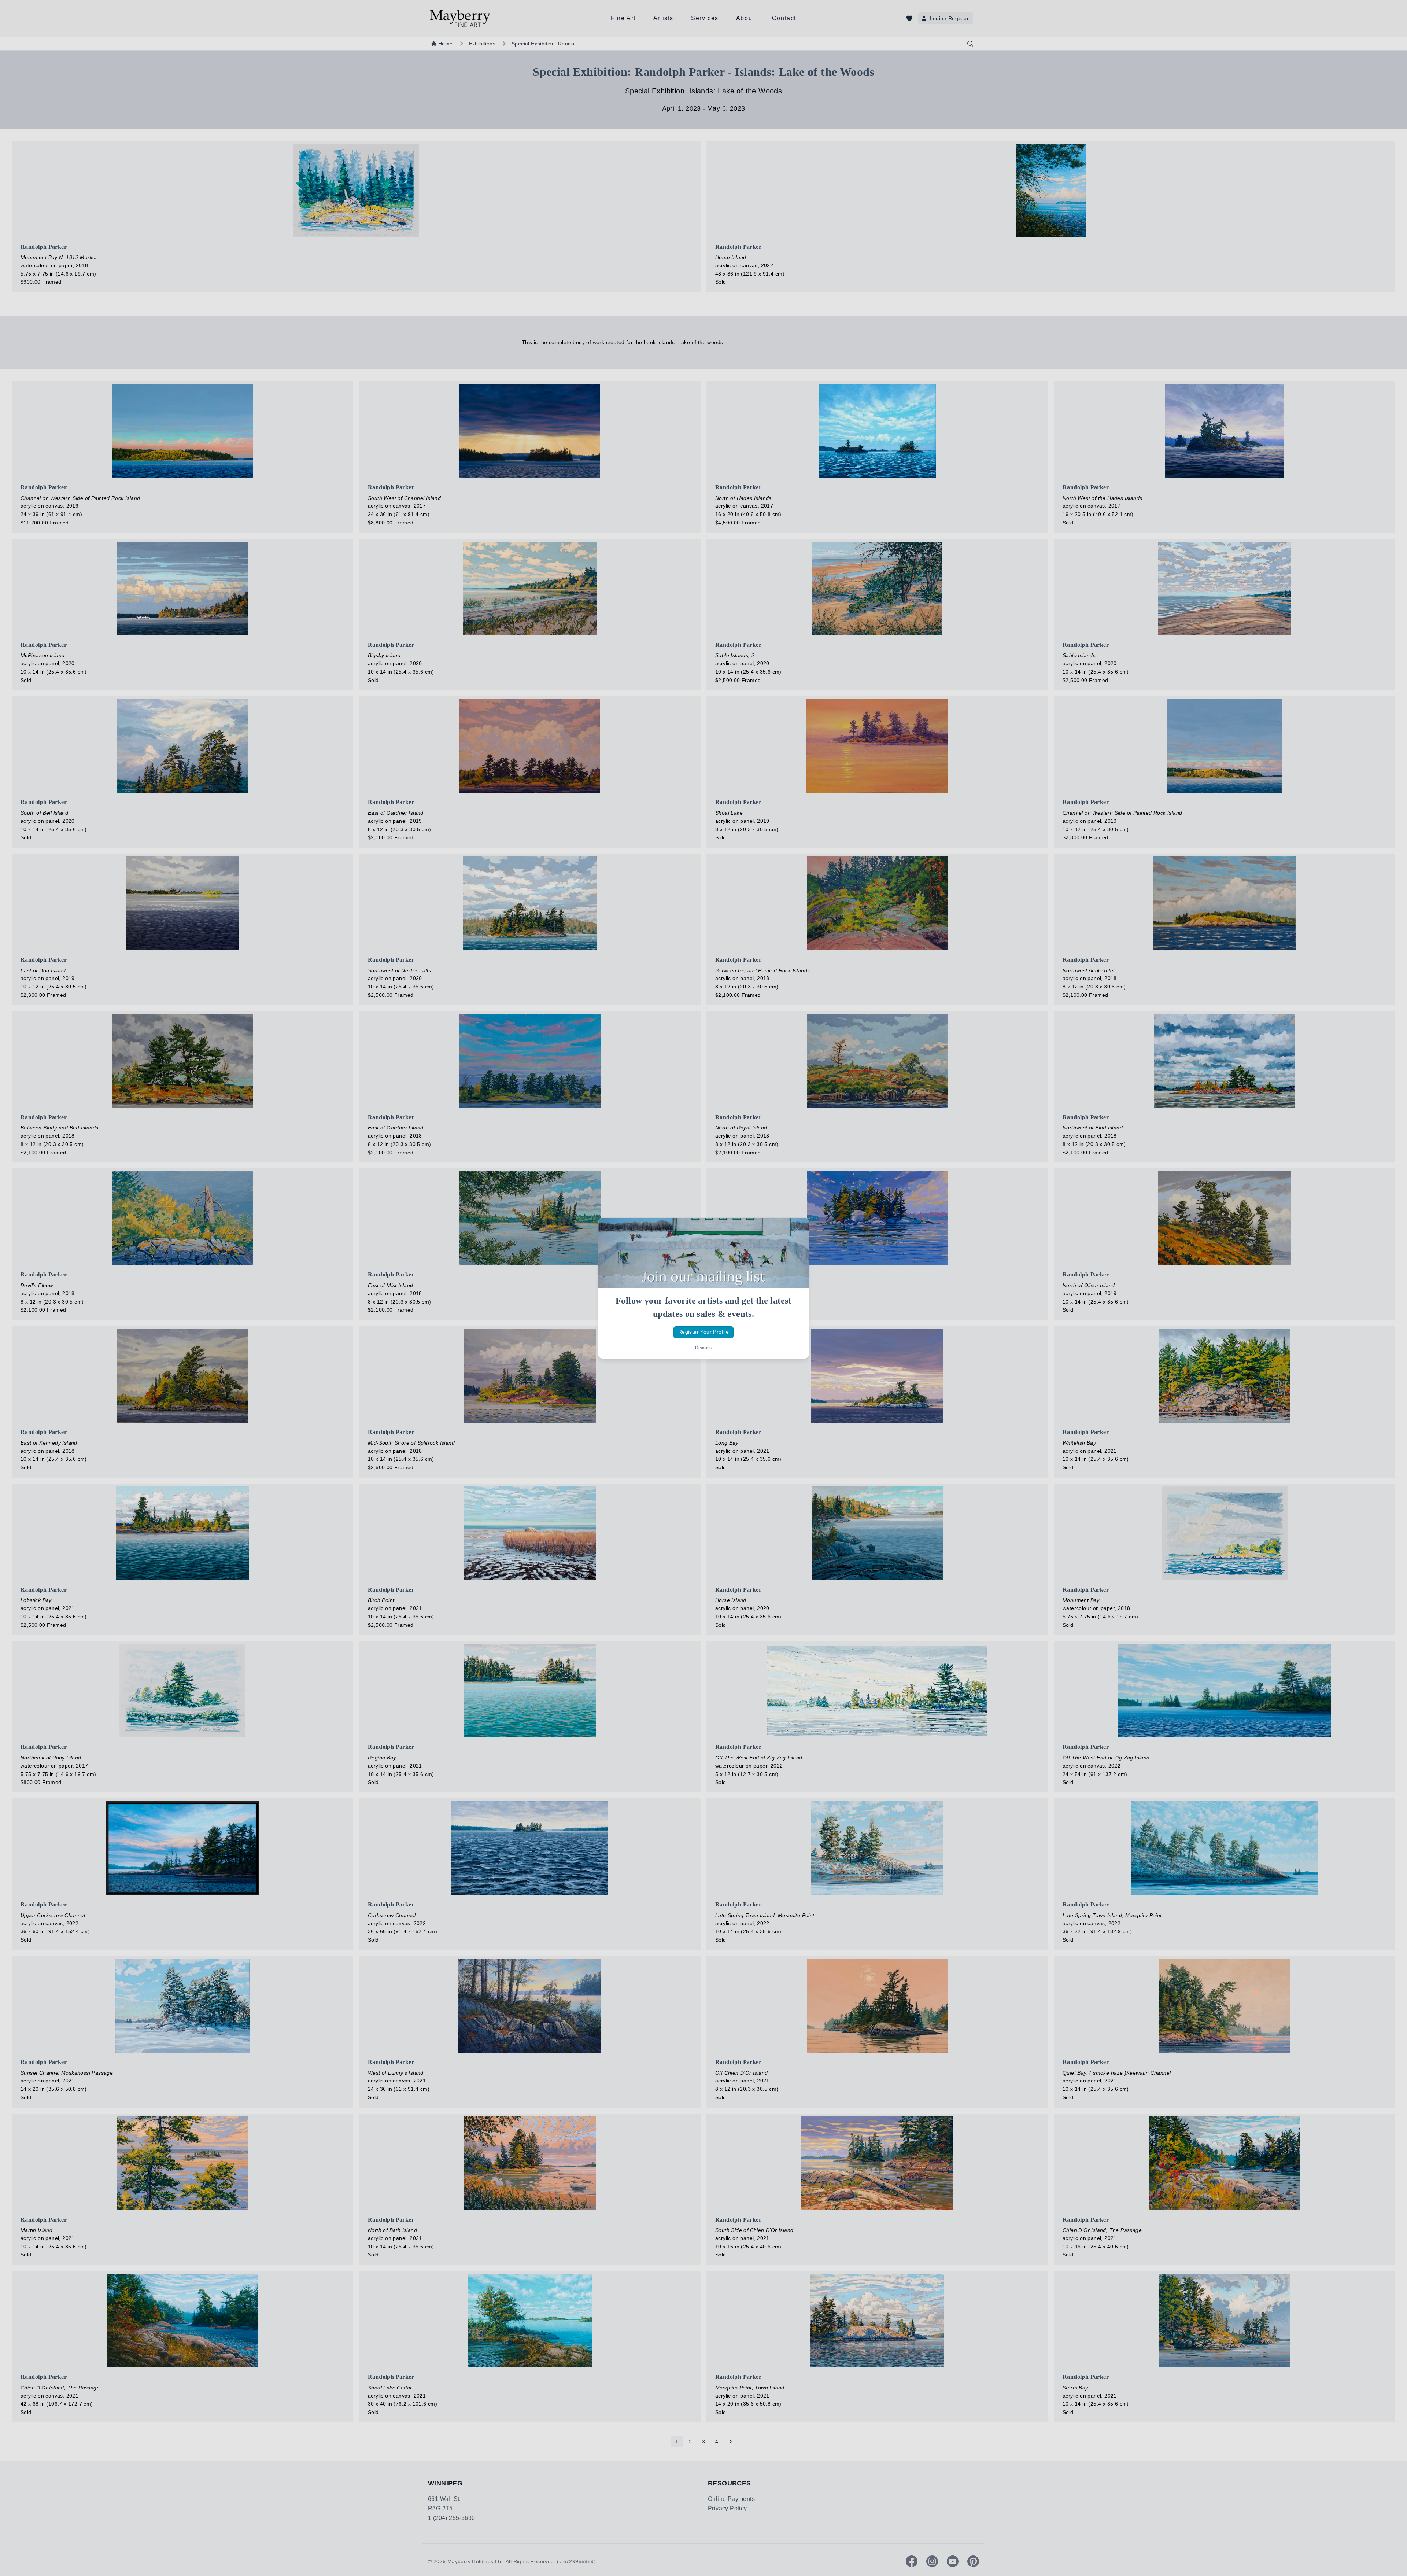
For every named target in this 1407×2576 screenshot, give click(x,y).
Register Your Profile (703, 1332)
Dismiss (703, 1348)
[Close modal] (797, 1230)
